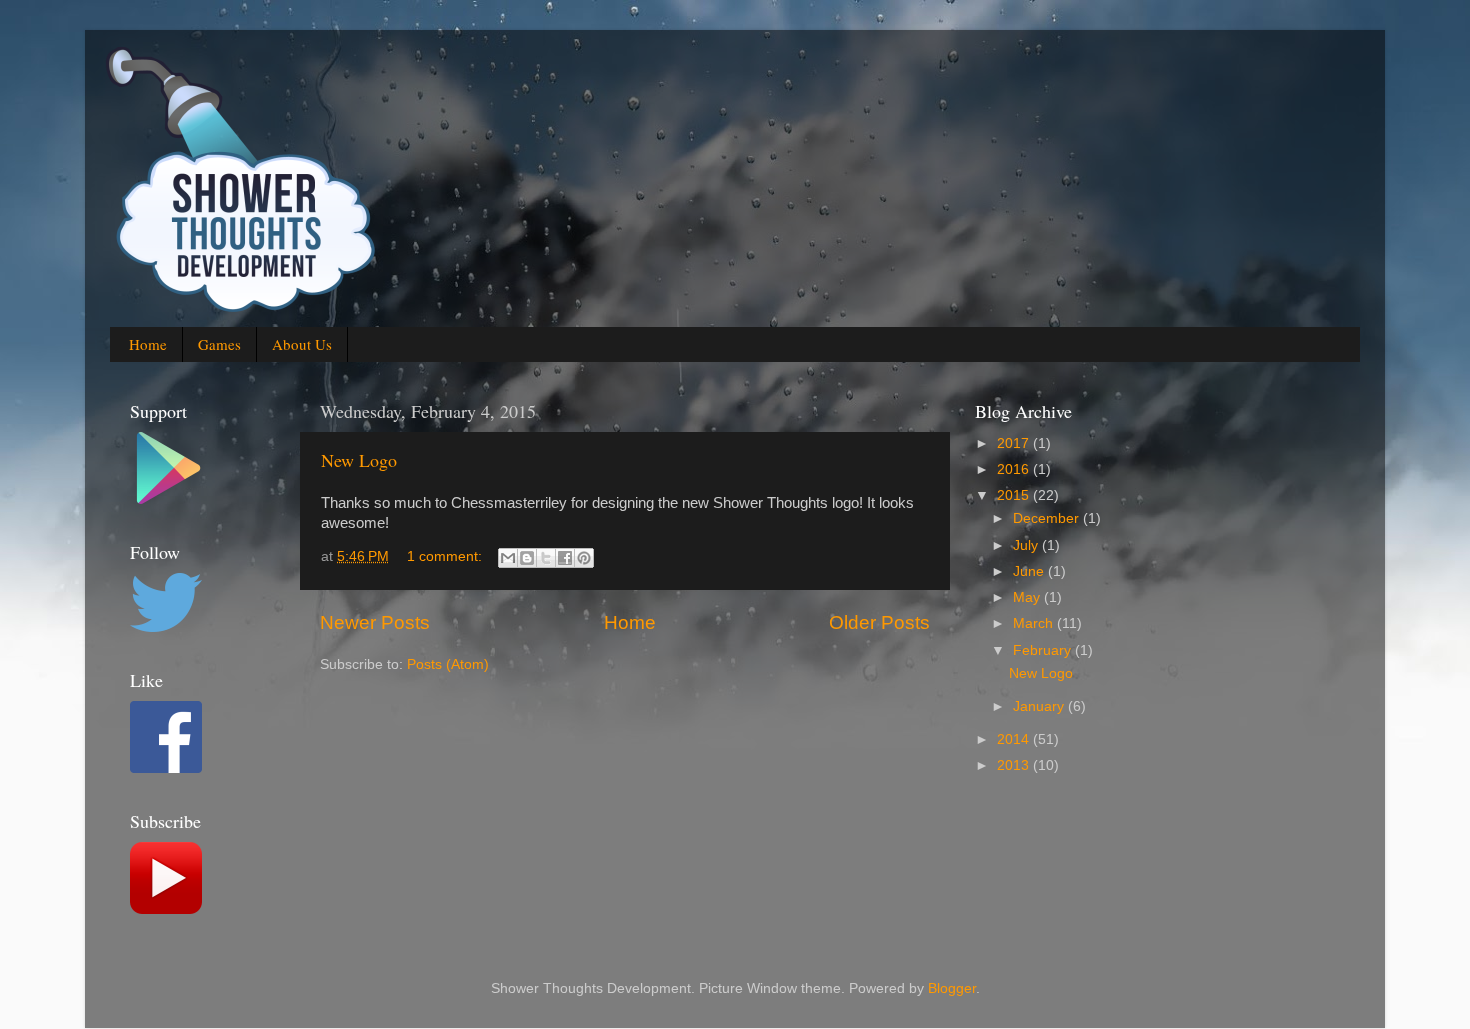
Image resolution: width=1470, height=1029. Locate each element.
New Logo (359, 460)
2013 (1015, 765)
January (1040, 706)
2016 (1015, 469)
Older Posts (879, 622)
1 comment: (446, 556)
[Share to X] (546, 558)
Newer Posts (375, 622)
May (1028, 597)
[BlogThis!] (527, 558)
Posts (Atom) (448, 664)
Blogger (952, 988)
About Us (302, 344)
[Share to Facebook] (565, 558)
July (1027, 545)
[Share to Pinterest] (584, 558)
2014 (1015, 739)
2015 (1015, 495)
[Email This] (508, 558)
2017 (1015, 443)
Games (219, 344)
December (1048, 518)
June (1030, 571)
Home (148, 344)
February (1044, 650)
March (1035, 623)
